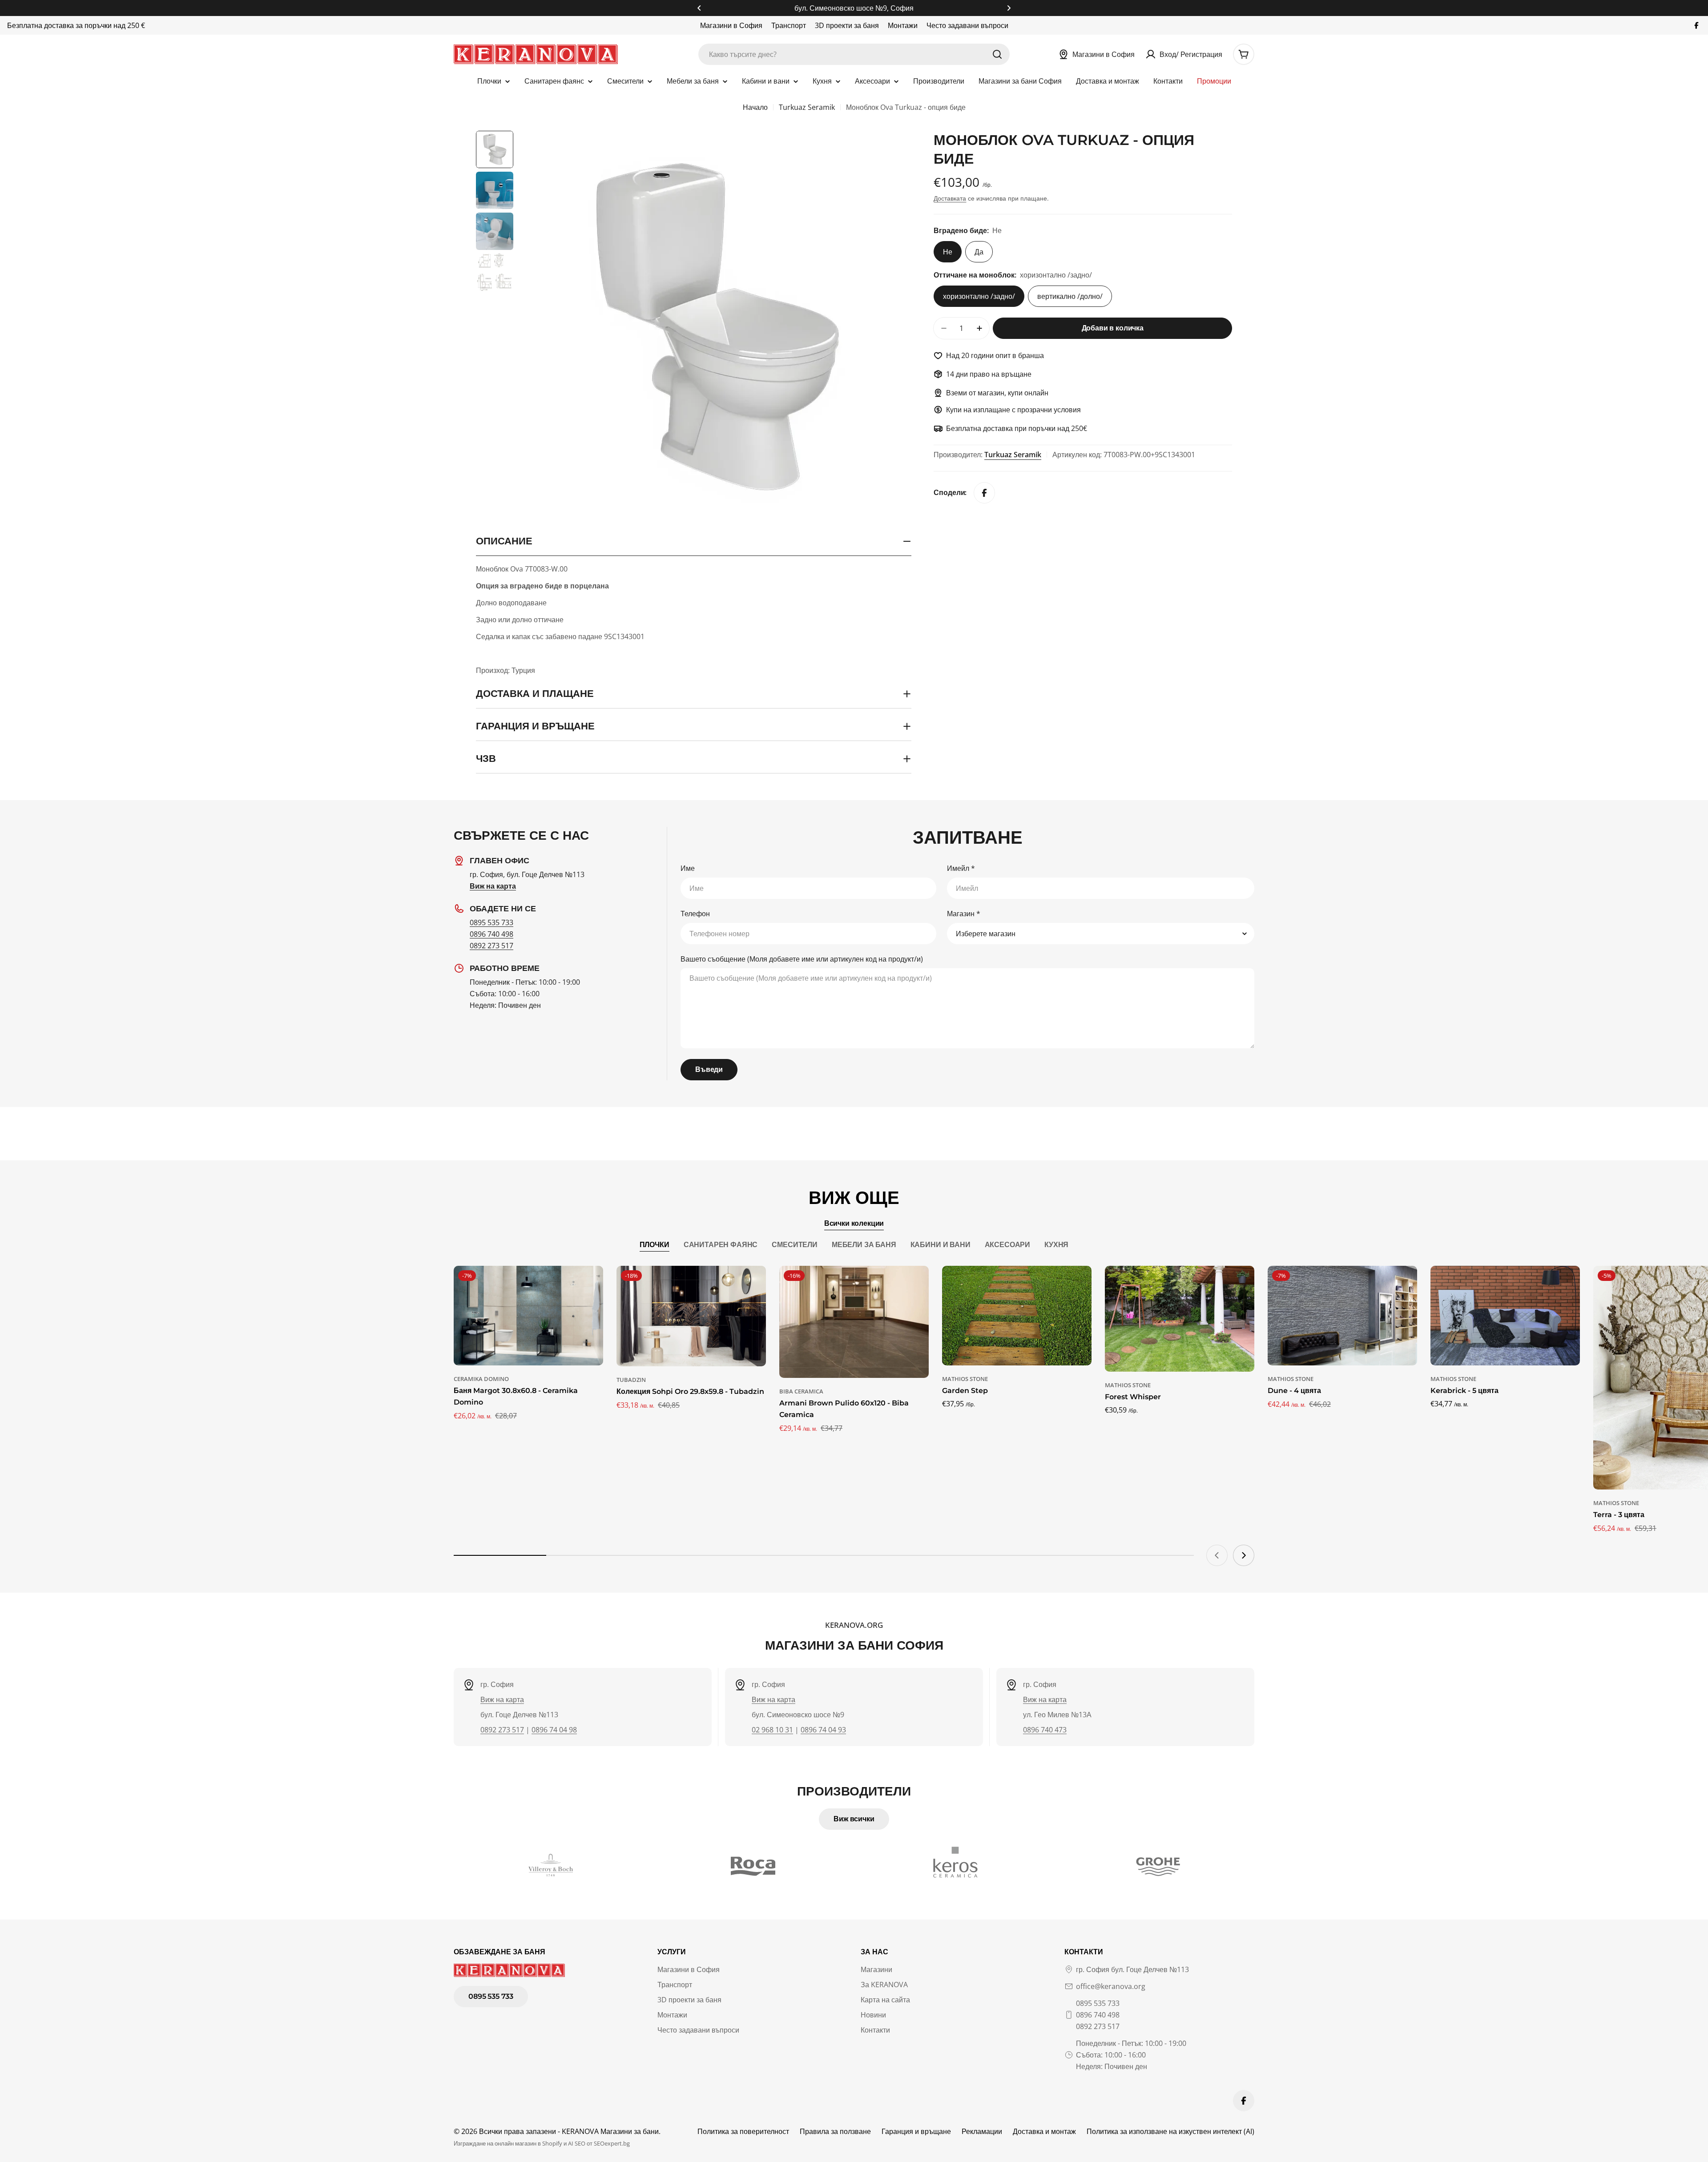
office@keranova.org (1111, 1986)
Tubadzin (631, 1380)
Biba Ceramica (801, 1391)
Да (979, 252)
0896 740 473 (1045, 1730)
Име (688, 868)
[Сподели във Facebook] (984, 493)
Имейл (961, 868)
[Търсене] (997, 54)
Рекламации (982, 2131)
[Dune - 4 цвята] (1342, 1316)
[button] (699, 8)
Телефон (695, 914)
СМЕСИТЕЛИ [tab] (795, 1245)
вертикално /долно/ (1070, 296)
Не (948, 252)
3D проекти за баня (847, 25)
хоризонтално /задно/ (979, 296)
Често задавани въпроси (967, 25)
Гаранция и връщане (916, 2131)
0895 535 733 (491, 922)
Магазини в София (731, 25)
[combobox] (854, 54)
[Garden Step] (1017, 1316)
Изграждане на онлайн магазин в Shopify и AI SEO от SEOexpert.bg (542, 2143)
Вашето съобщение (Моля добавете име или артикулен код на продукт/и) (802, 959)
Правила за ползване (835, 2131)
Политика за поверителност (743, 2131)
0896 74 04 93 (823, 1730)
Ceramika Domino (481, 1379)
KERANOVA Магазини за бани (610, 2131)
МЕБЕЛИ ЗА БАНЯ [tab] (864, 1245)
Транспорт (789, 25)
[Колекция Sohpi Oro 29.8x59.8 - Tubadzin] (691, 1316)
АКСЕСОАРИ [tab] (1008, 1245)
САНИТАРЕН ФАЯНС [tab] (721, 1245)
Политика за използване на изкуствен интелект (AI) (1170, 2131)
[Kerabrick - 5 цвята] (1505, 1316)
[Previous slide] (1217, 1555)
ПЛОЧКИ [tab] (655, 1245)
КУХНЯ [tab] (1056, 1245)
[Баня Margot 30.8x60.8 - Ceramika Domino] (528, 1316)
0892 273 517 (491, 946)
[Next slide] (1244, 1555)
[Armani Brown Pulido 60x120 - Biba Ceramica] (854, 1322)
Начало (755, 107)
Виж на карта (502, 1699)
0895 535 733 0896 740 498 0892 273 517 (1098, 2015)
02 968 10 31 (772, 1730)
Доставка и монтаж (1044, 2131)
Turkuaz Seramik (807, 107)
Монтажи (903, 25)
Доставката (950, 198)
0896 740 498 (491, 934)
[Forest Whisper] (1180, 1319)
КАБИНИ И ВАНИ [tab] (941, 1245)
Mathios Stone (965, 1379)
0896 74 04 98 (554, 1730)
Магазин (964, 914)
